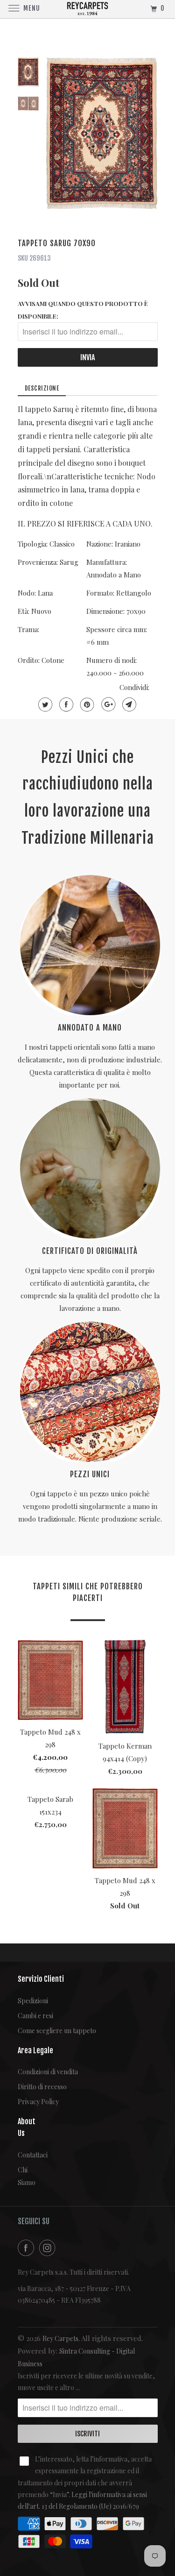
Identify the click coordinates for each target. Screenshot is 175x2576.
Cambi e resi (35, 2016)
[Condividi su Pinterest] (86, 704)
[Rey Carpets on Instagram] (49, 2248)
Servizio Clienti (41, 1979)
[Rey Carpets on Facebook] (28, 2248)
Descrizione (42, 388)
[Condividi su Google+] (107, 704)
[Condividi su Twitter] (44, 704)
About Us (25, 2127)
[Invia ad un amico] (128, 704)
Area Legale (35, 2050)
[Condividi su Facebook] (65, 704)
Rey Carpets (60, 2338)
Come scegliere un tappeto (57, 2031)
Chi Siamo (25, 2176)
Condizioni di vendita (48, 2072)
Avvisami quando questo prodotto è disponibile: (83, 310)
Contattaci (25, 2155)
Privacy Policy (38, 2102)
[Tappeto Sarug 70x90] (102, 134)
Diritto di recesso (42, 2087)
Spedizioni (33, 2001)
